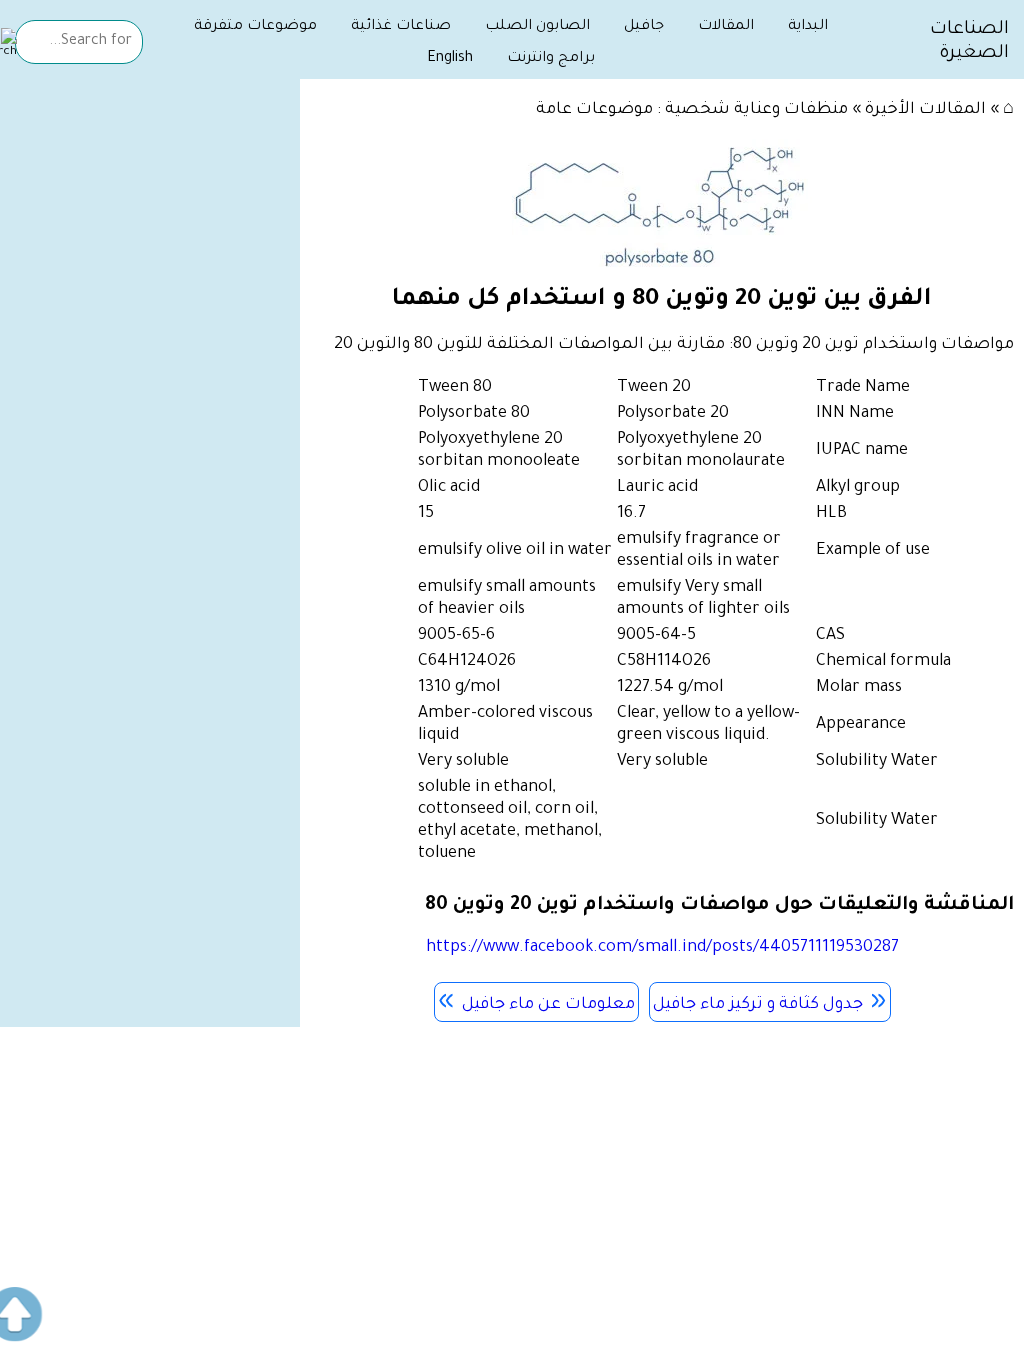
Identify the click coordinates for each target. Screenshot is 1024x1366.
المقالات (726, 27)
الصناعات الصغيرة (969, 42)
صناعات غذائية (401, 27)
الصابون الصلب (537, 27)
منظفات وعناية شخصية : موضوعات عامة (692, 110)
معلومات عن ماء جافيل (548, 1005)
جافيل (644, 27)
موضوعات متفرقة (255, 27)
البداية (808, 27)
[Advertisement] (150, 222)
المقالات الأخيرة (925, 110)
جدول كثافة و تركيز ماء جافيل (758, 1005)
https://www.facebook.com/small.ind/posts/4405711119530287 (662, 948)
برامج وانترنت (551, 59)
